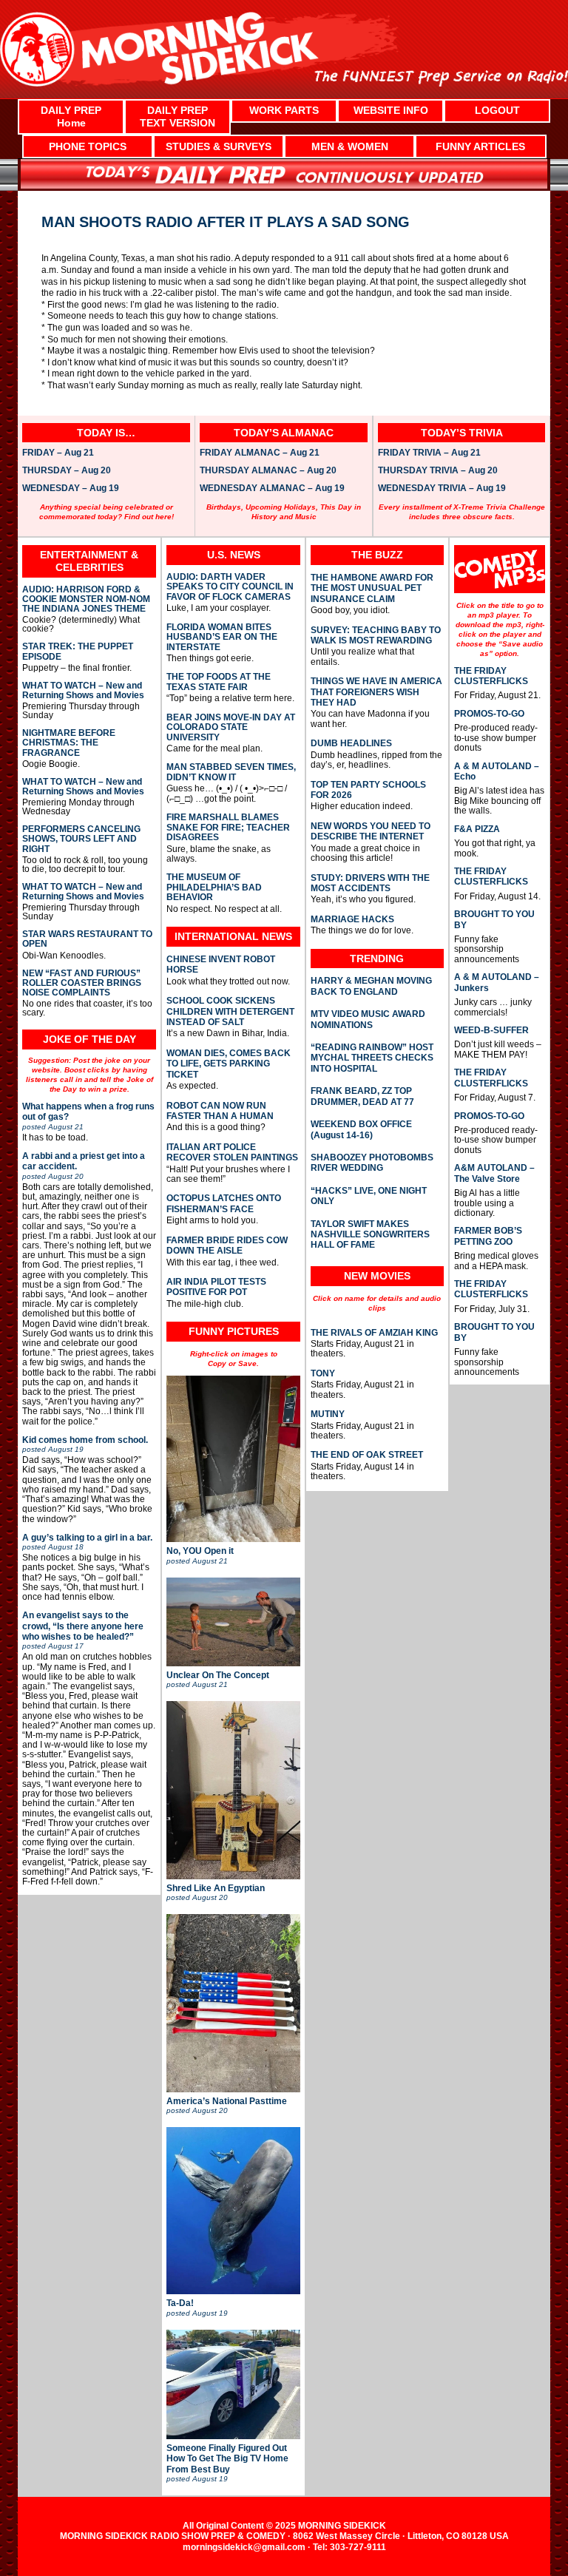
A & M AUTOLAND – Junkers (497, 982)
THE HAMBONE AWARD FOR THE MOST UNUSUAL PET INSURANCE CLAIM (372, 588)
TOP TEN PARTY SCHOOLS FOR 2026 (368, 790)
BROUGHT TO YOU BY (494, 919)
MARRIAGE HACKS (352, 919)
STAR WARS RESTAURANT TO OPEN (87, 939)
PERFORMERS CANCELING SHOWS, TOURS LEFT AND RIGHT (81, 839)
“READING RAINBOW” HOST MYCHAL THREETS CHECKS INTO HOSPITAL (372, 1058)
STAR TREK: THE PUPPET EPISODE (78, 652)
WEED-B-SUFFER (491, 1030)
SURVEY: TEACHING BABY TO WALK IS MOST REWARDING (376, 635)
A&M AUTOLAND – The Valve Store (494, 1173)
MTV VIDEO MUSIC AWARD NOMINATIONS (368, 1019)
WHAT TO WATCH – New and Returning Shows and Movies (83, 691)
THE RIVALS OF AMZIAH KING (374, 1333)
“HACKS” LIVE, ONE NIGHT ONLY (369, 1196)
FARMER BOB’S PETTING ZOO (488, 1236)
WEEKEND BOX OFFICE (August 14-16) (361, 1129)
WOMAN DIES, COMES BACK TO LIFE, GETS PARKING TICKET (229, 1064)
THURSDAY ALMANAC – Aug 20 (268, 471)
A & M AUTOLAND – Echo (497, 771)
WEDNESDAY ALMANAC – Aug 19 (272, 489)
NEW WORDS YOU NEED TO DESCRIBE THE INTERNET (371, 831)
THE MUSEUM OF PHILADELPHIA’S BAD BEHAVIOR (214, 888)
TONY (323, 1373)
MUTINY (328, 1414)
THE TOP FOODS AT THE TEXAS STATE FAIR (219, 682)
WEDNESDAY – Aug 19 (71, 489)
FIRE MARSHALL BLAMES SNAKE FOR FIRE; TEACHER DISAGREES (228, 828)
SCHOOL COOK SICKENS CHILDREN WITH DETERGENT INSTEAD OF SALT (230, 1011)
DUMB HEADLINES (351, 743)
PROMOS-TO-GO (489, 714)
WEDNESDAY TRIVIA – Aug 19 (442, 489)
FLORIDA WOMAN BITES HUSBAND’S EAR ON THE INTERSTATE (222, 638)
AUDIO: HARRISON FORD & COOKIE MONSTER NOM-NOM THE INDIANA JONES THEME (86, 599)
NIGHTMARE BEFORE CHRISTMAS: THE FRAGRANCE (69, 743)
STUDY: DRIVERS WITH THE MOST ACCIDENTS (370, 883)
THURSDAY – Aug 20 (67, 471)
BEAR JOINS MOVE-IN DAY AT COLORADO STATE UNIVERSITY (231, 728)
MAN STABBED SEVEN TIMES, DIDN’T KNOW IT (231, 772)
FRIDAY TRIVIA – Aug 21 (429, 453)
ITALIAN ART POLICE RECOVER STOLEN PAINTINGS (232, 1152)
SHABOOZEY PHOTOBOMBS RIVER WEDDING (372, 1163)
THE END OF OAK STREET (367, 1455)
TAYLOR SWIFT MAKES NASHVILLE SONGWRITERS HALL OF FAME (370, 1235)
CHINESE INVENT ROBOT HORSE (221, 964)
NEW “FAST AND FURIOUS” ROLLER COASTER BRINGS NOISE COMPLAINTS (82, 983)
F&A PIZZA (477, 829)
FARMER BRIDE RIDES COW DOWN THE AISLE (227, 1245)
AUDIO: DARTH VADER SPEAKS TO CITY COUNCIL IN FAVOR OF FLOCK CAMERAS (230, 587)
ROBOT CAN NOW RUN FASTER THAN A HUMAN (220, 1111)
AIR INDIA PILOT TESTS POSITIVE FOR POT (216, 1287)
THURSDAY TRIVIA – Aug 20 (438, 471)
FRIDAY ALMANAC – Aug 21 (260, 453)
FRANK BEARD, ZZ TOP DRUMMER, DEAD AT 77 (362, 1096)
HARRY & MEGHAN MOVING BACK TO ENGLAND (371, 986)
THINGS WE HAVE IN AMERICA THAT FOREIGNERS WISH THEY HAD (376, 692)
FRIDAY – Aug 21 (58, 453)
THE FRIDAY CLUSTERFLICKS (491, 676)
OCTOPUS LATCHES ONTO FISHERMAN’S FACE (224, 1203)
